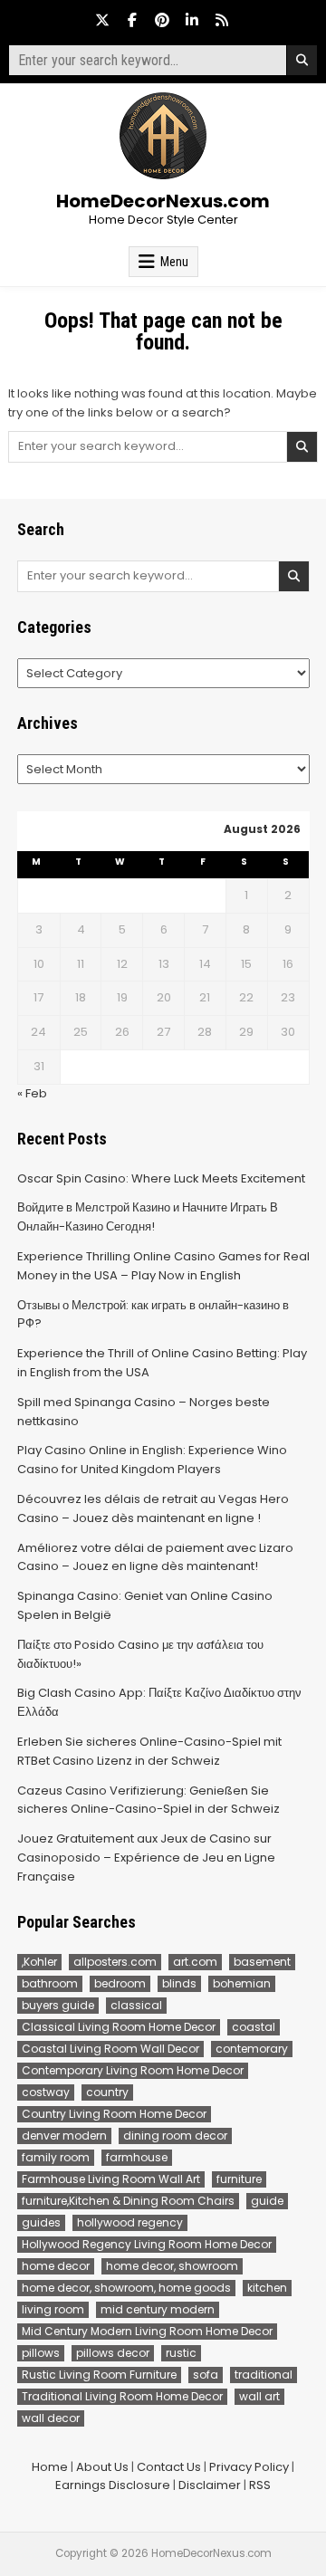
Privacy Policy (249, 2467)
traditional (264, 2375)
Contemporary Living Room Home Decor (133, 2070)
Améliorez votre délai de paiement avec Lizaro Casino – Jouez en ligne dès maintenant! (155, 1557)
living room (53, 2309)
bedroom (120, 1983)
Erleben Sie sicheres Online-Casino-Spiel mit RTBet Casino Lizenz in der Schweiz (149, 1751)
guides (41, 2222)
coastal (254, 2027)
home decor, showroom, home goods (126, 2288)
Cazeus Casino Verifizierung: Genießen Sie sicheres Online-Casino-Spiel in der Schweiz (149, 1800)
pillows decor (113, 2353)
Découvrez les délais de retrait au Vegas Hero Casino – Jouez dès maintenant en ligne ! (153, 1508)
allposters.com (115, 1962)
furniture (239, 2179)
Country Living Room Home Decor (114, 2114)
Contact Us (169, 2467)
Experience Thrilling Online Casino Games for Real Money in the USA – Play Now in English (163, 1266)
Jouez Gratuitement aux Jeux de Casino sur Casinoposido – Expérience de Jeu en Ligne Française (146, 1858)
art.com (195, 1962)
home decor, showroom (172, 2266)
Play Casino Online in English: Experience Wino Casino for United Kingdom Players (152, 1460)
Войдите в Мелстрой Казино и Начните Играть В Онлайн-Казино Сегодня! (148, 1217)
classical (136, 2005)
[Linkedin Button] (192, 20)
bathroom (50, 1983)
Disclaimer (210, 2485)
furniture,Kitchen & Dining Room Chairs (128, 2201)
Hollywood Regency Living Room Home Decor (147, 2244)
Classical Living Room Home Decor (119, 2027)
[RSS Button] (222, 20)
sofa (206, 2375)
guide (267, 2201)
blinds (179, 1983)
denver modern (64, 2135)
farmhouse (137, 2157)
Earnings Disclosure (113, 2485)
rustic (181, 2353)
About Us (102, 2467)
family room (56, 2157)
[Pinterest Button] (162, 20)
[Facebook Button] (132, 20)
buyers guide (58, 2005)
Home (50, 2467)
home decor (56, 2266)
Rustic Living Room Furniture (99, 2375)
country (107, 2092)
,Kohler (39, 1962)
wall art (259, 2396)
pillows (41, 2353)
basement (262, 1962)
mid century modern (158, 2309)
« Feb (32, 1093)
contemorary (252, 2049)
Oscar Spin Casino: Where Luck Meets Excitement (161, 1178)
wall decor (51, 2418)
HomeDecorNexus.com (163, 201)
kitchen (267, 2288)
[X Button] (102, 20)
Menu (174, 262)
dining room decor (175, 2135)
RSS (260, 2485)
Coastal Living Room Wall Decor (110, 2049)
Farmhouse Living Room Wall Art (111, 2179)
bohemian (242, 1983)
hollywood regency (130, 2222)
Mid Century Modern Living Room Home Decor (147, 2331)
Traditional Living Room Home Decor (122, 2396)
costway (46, 2092)
